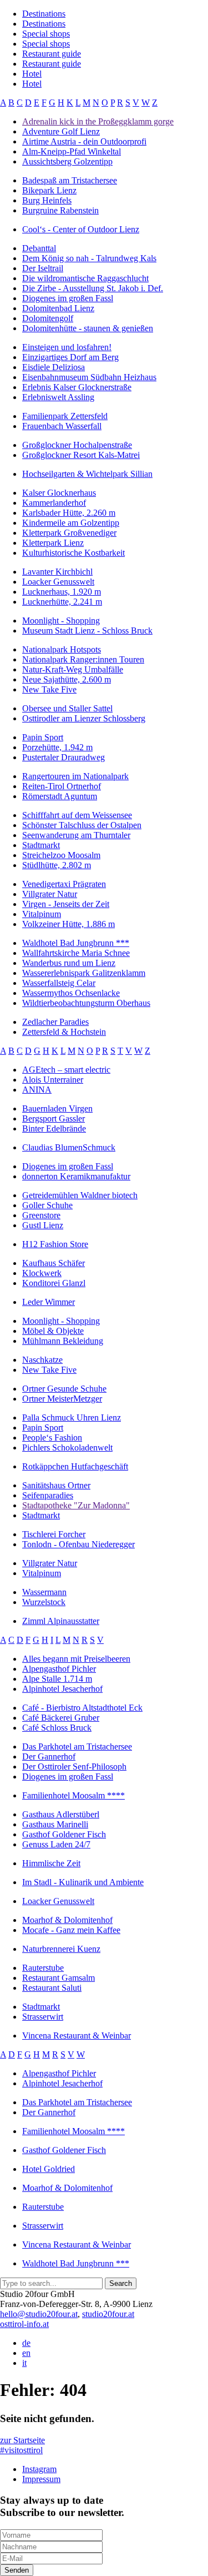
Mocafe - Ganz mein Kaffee (71, 1930)
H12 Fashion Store (55, 1244)
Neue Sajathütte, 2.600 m (67, 679)
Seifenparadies (48, 1495)
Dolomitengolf (48, 318)
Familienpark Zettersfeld (65, 416)
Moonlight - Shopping (61, 621)
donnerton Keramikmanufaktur (76, 1176)
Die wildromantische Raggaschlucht (85, 278)
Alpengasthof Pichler (59, 1669)
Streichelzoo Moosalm (61, 855)
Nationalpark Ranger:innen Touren (83, 659)
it (24, 2363)
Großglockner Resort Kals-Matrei (81, 455)
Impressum (41, 2479)
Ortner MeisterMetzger (62, 1399)
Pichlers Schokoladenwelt (67, 1448)
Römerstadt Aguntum (60, 796)
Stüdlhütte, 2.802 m (57, 865)
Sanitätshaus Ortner (56, 1485)
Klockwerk (42, 1273)
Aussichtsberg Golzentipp (67, 161)
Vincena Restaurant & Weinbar (77, 2036)
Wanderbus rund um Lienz (69, 963)
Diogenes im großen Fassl (68, 298)
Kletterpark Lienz (53, 543)
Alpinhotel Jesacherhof (62, 1689)
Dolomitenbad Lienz (58, 308)
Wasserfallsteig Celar (59, 983)
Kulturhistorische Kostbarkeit (73, 553)
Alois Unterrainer (53, 1080)
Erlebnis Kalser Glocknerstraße (77, 387)
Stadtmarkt (41, 845)
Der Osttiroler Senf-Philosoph (74, 1767)
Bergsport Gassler (54, 1118)
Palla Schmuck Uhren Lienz (72, 1417)
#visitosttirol (21, 2450)
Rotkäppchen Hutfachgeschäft (75, 1466)
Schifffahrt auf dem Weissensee (77, 815)
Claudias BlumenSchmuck (69, 1147)
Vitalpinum (42, 914)
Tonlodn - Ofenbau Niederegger (78, 1544)
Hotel (32, 74)
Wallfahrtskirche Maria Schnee (76, 953)
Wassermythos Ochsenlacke (71, 993)
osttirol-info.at (24, 2324)
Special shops (46, 34)
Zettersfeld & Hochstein (64, 1032)
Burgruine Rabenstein (60, 210)
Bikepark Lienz (49, 190)
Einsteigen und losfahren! (67, 347)
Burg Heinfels (47, 200)
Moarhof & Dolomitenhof (67, 1920)
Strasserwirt (43, 2017)
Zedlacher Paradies (55, 1022)
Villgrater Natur (50, 894)
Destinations (44, 14)
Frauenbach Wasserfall (62, 426)
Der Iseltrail (43, 268)
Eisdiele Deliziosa (54, 367)
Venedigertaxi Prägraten (64, 884)
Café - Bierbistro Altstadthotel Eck (82, 1708)
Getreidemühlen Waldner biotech (80, 1195)
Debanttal (39, 248)
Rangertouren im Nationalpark (75, 776)
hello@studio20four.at (39, 2314)
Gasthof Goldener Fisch (64, 1834)
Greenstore (41, 1215)
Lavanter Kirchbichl (57, 572)
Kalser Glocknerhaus (59, 493)
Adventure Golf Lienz (61, 131)
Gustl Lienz (43, 1225)
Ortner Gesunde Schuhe (64, 1389)
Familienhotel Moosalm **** (73, 1795)
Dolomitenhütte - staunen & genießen (88, 328)
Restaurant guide (52, 54)
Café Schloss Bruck (57, 1728)
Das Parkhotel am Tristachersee (77, 1747)
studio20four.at (108, 2314)
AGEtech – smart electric (66, 1070)
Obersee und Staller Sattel (67, 708)
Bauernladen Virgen (57, 1108)
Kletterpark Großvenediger (69, 533)
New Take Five (49, 689)
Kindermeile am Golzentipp (71, 523)
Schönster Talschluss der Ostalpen (82, 825)
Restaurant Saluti (52, 1988)
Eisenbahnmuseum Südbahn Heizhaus (89, 377)
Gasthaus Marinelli (55, 1824)
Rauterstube (43, 1968)
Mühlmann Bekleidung (63, 1341)
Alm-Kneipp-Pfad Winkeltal (72, 151)
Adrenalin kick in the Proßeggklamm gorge (98, 121)
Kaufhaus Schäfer (54, 1263)
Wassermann (44, 1592)
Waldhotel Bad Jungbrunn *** (76, 943)
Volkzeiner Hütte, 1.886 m (69, 924)
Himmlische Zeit (51, 1863)
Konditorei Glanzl (54, 1283)
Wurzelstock (44, 1602)
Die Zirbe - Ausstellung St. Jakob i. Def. (93, 288)
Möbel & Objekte (53, 1331)
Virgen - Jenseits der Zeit (66, 904)
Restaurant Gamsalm (59, 1978)
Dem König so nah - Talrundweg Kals (89, 258)
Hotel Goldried (49, 2169)
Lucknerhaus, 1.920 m (62, 592)
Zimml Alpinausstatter (61, 1621)
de (26, 2343)
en (26, 2353)
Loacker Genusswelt (58, 582)
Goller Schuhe (47, 1205)
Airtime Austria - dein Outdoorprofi (84, 141)
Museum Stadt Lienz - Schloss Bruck (87, 631)
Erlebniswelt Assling (58, 397)
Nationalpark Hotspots (62, 649)
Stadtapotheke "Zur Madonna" (76, 1505)
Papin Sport (43, 737)
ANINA (37, 1090)
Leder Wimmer (49, 1302)
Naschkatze (42, 1360)
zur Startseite (22, 2440)
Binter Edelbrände (54, 1128)
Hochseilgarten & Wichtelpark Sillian (87, 474)
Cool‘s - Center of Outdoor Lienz (81, 229)
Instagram (39, 2469)
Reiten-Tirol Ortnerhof (62, 786)
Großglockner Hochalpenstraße (77, 445)
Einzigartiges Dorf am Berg (70, 357)
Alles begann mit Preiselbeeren (76, 1659)
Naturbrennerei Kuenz (61, 1949)
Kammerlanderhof (54, 503)
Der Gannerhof (49, 1757)
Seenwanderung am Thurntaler (76, 835)
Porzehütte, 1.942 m (57, 747)
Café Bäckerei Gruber (61, 1718)
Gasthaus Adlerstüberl (61, 1814)
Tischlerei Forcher (54, 1534)
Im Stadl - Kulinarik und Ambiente (83, 1882)
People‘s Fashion (52, 1438)
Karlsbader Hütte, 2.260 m (69, 513)
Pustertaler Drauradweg (64, 757)
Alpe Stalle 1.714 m (57, 1679)
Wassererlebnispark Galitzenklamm (84, 973)
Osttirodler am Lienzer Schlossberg (84, 718)
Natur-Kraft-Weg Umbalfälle (73, 669)
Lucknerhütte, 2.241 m (62, 602)
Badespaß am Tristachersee (70, 180)
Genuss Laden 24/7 (56, 1844)
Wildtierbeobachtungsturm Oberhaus (86, 1003)
